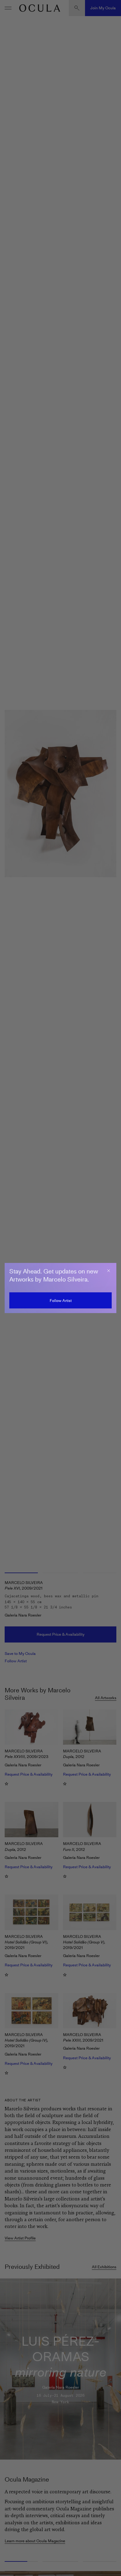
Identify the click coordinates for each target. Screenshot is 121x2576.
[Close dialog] (109, 1271)
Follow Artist (61, 1301)
